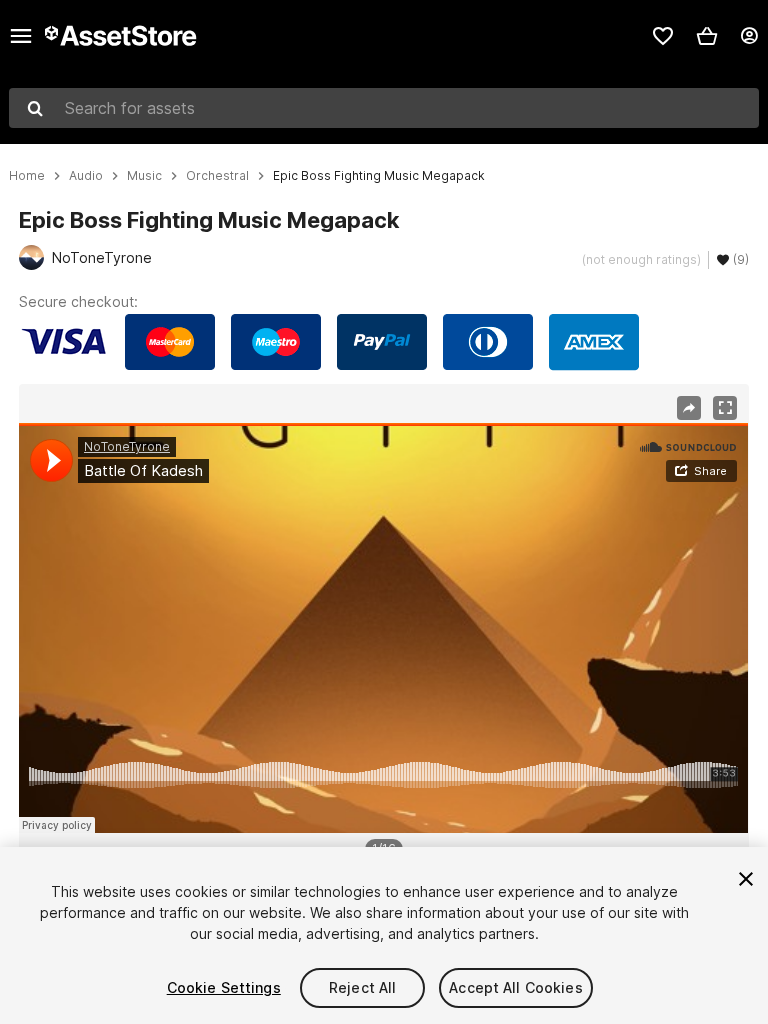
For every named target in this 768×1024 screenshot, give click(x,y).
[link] (663, 36)
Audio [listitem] (86, 176)
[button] (707, 36)
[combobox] (384, 108)
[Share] (689, 408)
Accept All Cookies (516, 987)
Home (27, 176)
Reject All (362, 987)
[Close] (746, 879)
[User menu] (749, 36)
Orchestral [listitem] (217, 176)
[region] (383, 628)
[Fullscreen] (725, 408)
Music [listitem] (144, 176)
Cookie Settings (224, 987)
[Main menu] (21, 36)
